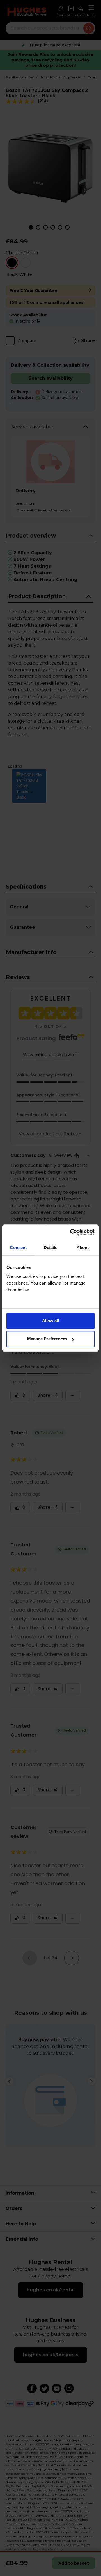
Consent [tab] (18, 1248)
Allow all (50, 1321)
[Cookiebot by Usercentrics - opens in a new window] (71, 1232)
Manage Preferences (47, 1339)
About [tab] (83, 1248)
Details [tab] (51, 1248)
